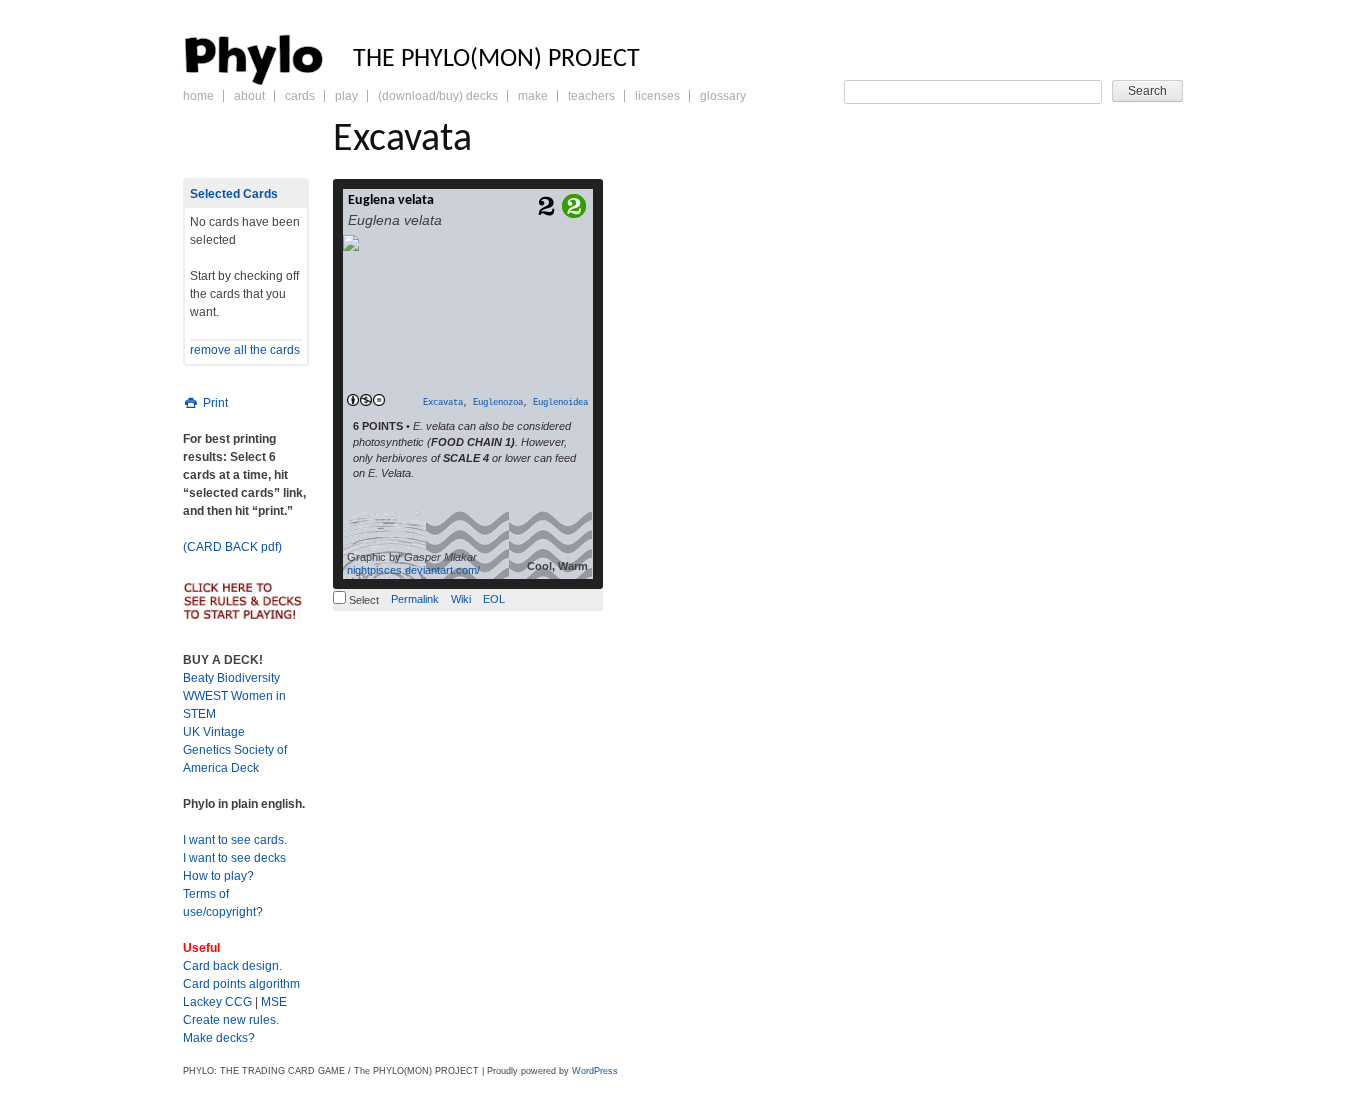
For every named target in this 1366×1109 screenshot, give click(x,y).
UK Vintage (214, 732)
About (249, 96)
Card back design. (232, 966)
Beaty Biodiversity (231, 678)
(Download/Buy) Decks (438, 96)
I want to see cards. (235, 840)
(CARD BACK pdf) (232, 547)
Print (214, 403)
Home (198, 96)
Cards (300, 96)
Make (533, 96)
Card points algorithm (241, 984)
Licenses (657, 96)
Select (362, 600)
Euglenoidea (560, 403)
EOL (494, 599)
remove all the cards (245, 350)
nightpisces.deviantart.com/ (413, 570)
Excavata (443, 403)
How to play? (218, 876)
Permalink (415, 599)
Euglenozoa (498, 403)
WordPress (595, 1071)
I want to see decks (234, 858)
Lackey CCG (217, 1002)
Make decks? (219, 1038)
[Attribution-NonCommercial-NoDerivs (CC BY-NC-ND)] (365, 401)
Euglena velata (391, 200)
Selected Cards (234, 194)
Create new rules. (231, 1020)
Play (346, 96)
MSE (274, 1002)
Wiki (461, 599)
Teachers (591, 96)
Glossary (723, 96)
